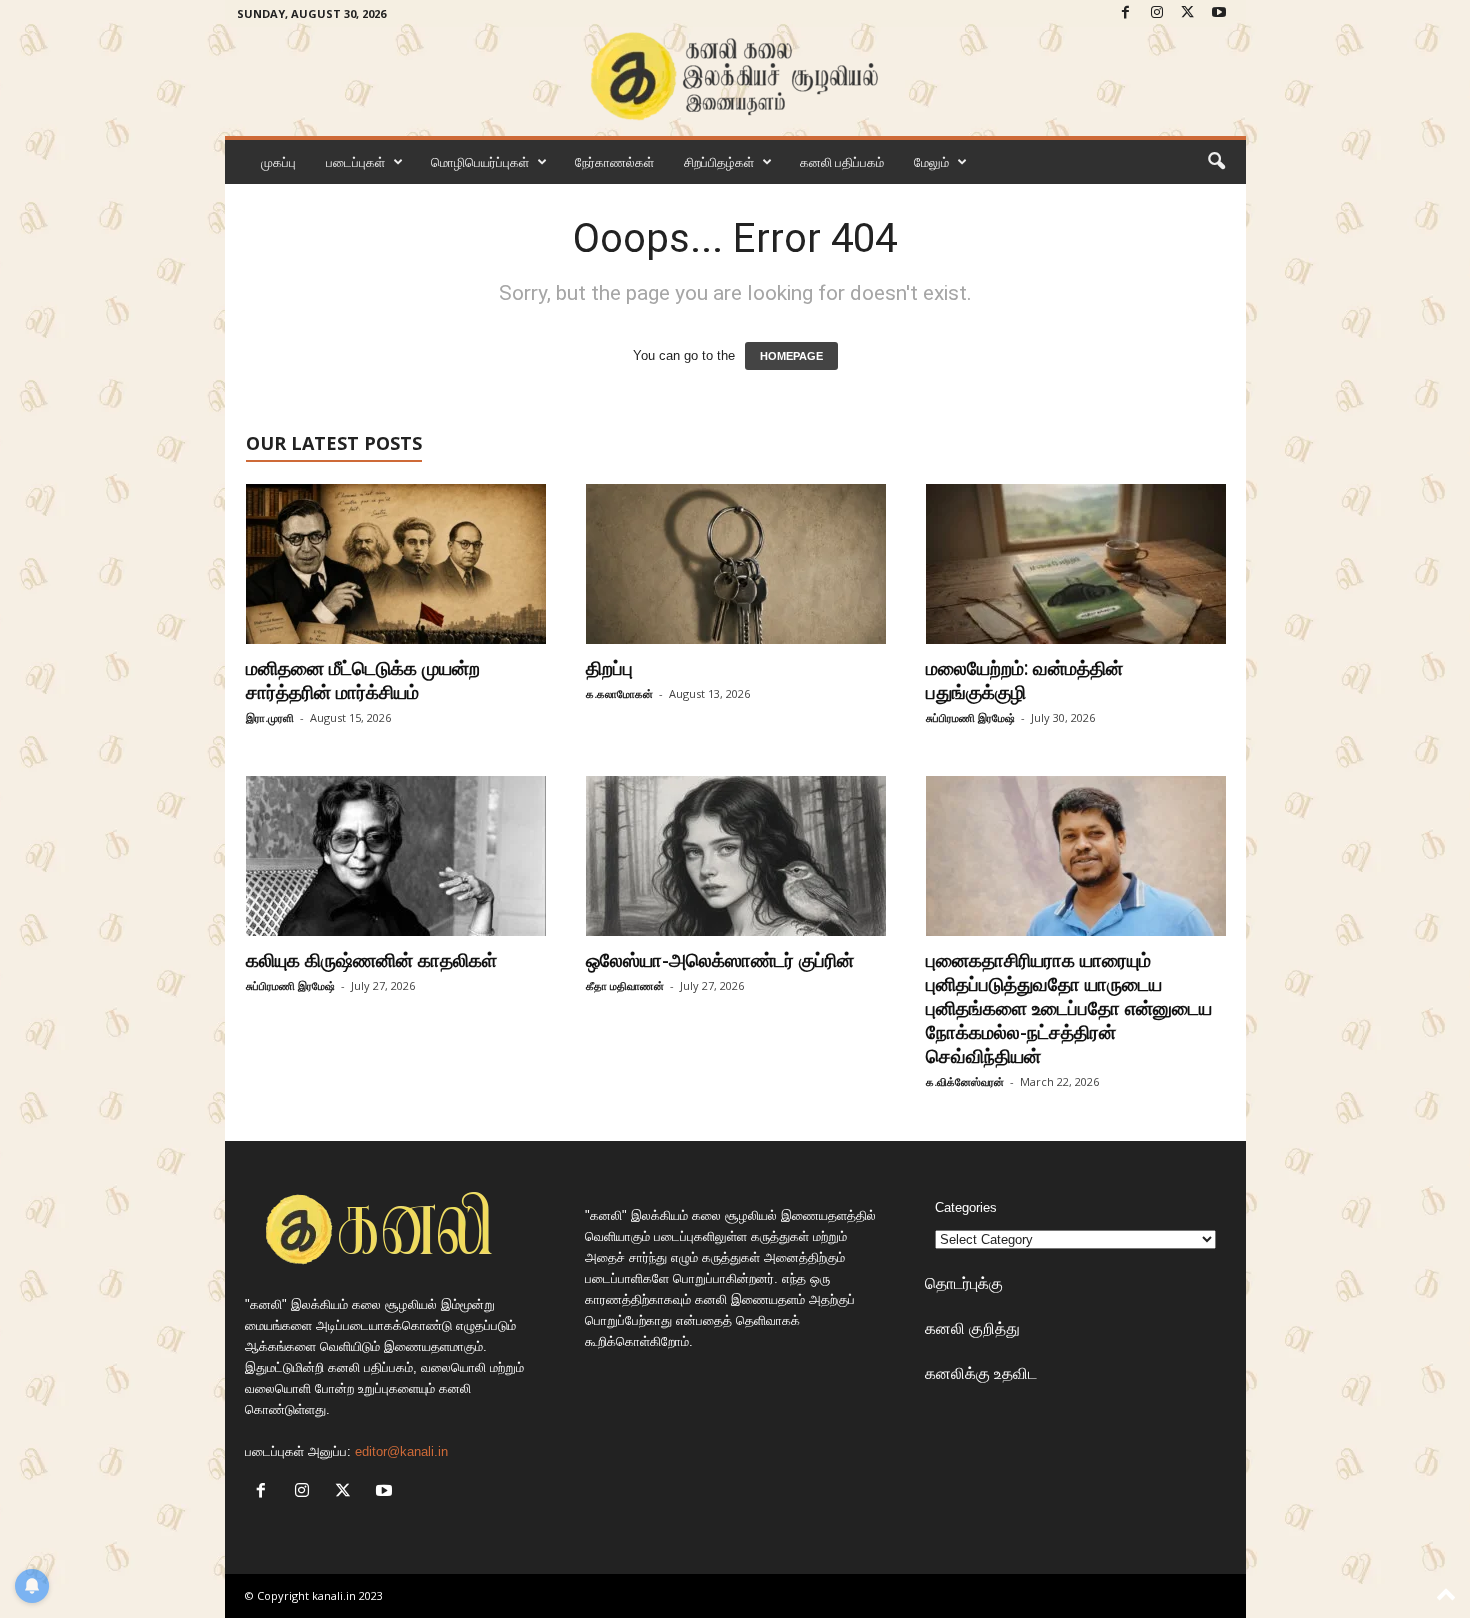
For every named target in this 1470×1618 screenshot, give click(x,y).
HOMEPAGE (791, 356)
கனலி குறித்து (972, 1328)
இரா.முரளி (270, 717)
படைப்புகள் (355, 162)
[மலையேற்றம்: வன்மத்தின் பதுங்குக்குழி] (1076, 564)
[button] (1216, 162)
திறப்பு (614, 668)
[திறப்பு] (736, 564)
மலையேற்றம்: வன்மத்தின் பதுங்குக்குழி (1024, 680)
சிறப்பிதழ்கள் (719, 162)
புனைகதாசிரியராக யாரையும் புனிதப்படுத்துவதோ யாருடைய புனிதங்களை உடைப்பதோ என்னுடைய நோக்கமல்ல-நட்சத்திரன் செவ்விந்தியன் (1069, 1008)
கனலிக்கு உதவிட (981, 1373)
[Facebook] (1126, 13)
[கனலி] (735, 76)
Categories (966, 1207)
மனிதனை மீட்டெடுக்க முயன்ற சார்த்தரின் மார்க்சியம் (363, 680)
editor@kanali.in (401, 1451)
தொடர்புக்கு (964, 1283)
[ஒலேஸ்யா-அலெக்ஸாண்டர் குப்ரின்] (736, 856)
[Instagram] (1157, 13)
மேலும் (931, 162)
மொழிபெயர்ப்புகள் (480, 162)
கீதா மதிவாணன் (625, 985)
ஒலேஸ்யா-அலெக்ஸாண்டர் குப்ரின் (720, 960)
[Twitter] (1188, 13)
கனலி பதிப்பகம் (842, 162)
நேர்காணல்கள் (614, 162)
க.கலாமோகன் (619, 693)
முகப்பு (278, 162)
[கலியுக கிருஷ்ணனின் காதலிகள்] (396, 856)
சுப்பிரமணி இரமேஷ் (970, 717)
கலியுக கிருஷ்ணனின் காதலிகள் (371, 960)
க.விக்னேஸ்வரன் (965, 1081)
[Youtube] (1219, 13)
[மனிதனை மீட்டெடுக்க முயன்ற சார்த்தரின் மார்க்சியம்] (396, 564)
